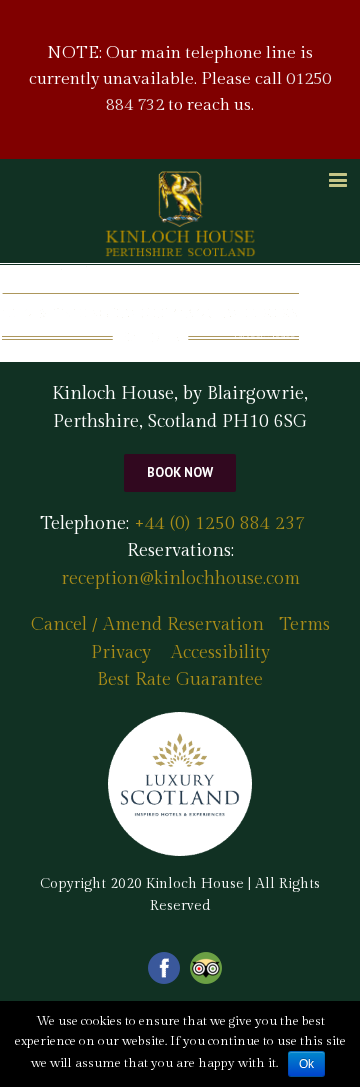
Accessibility (220, 652)
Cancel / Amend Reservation (147, 624)
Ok (306, 1064)
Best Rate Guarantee (180, 679)
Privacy (121, 652)
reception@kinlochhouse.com (180, 578)
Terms (304, 624)
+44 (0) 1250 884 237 (217, 523)
